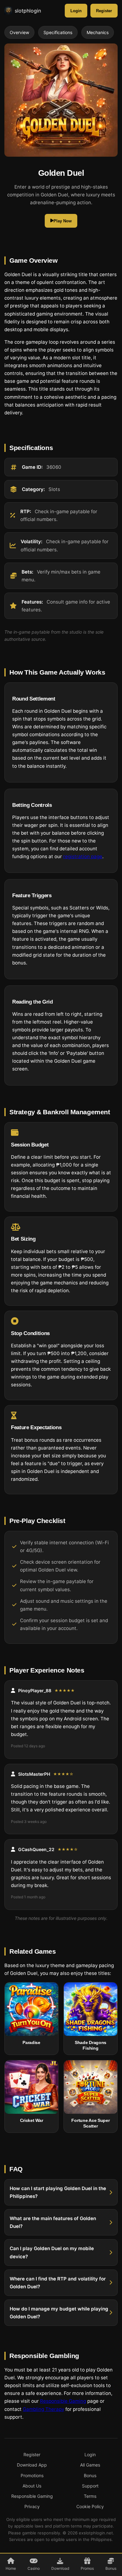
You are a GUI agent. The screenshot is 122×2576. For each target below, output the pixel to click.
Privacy (32, 2506)
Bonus (90, 2475)
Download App (32, 2465)
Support (90, 2486)
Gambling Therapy (43, 2409)
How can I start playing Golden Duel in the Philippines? (58, 2192)
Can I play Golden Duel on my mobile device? (52, 2252)
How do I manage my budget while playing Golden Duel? (59, 2312)
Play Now (63, 221)
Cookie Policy (90, 2506)
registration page (83, 856)
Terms (90, 2496)
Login (76, 11)
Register (104, 11)
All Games (90, 2465)
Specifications (58, 32)
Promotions (32, 2475)
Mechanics (98, 32)
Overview (19, 32)
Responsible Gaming (63, 2401)
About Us (32, 2486)
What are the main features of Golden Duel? (53, 2222)
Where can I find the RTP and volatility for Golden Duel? (58, 2282)
